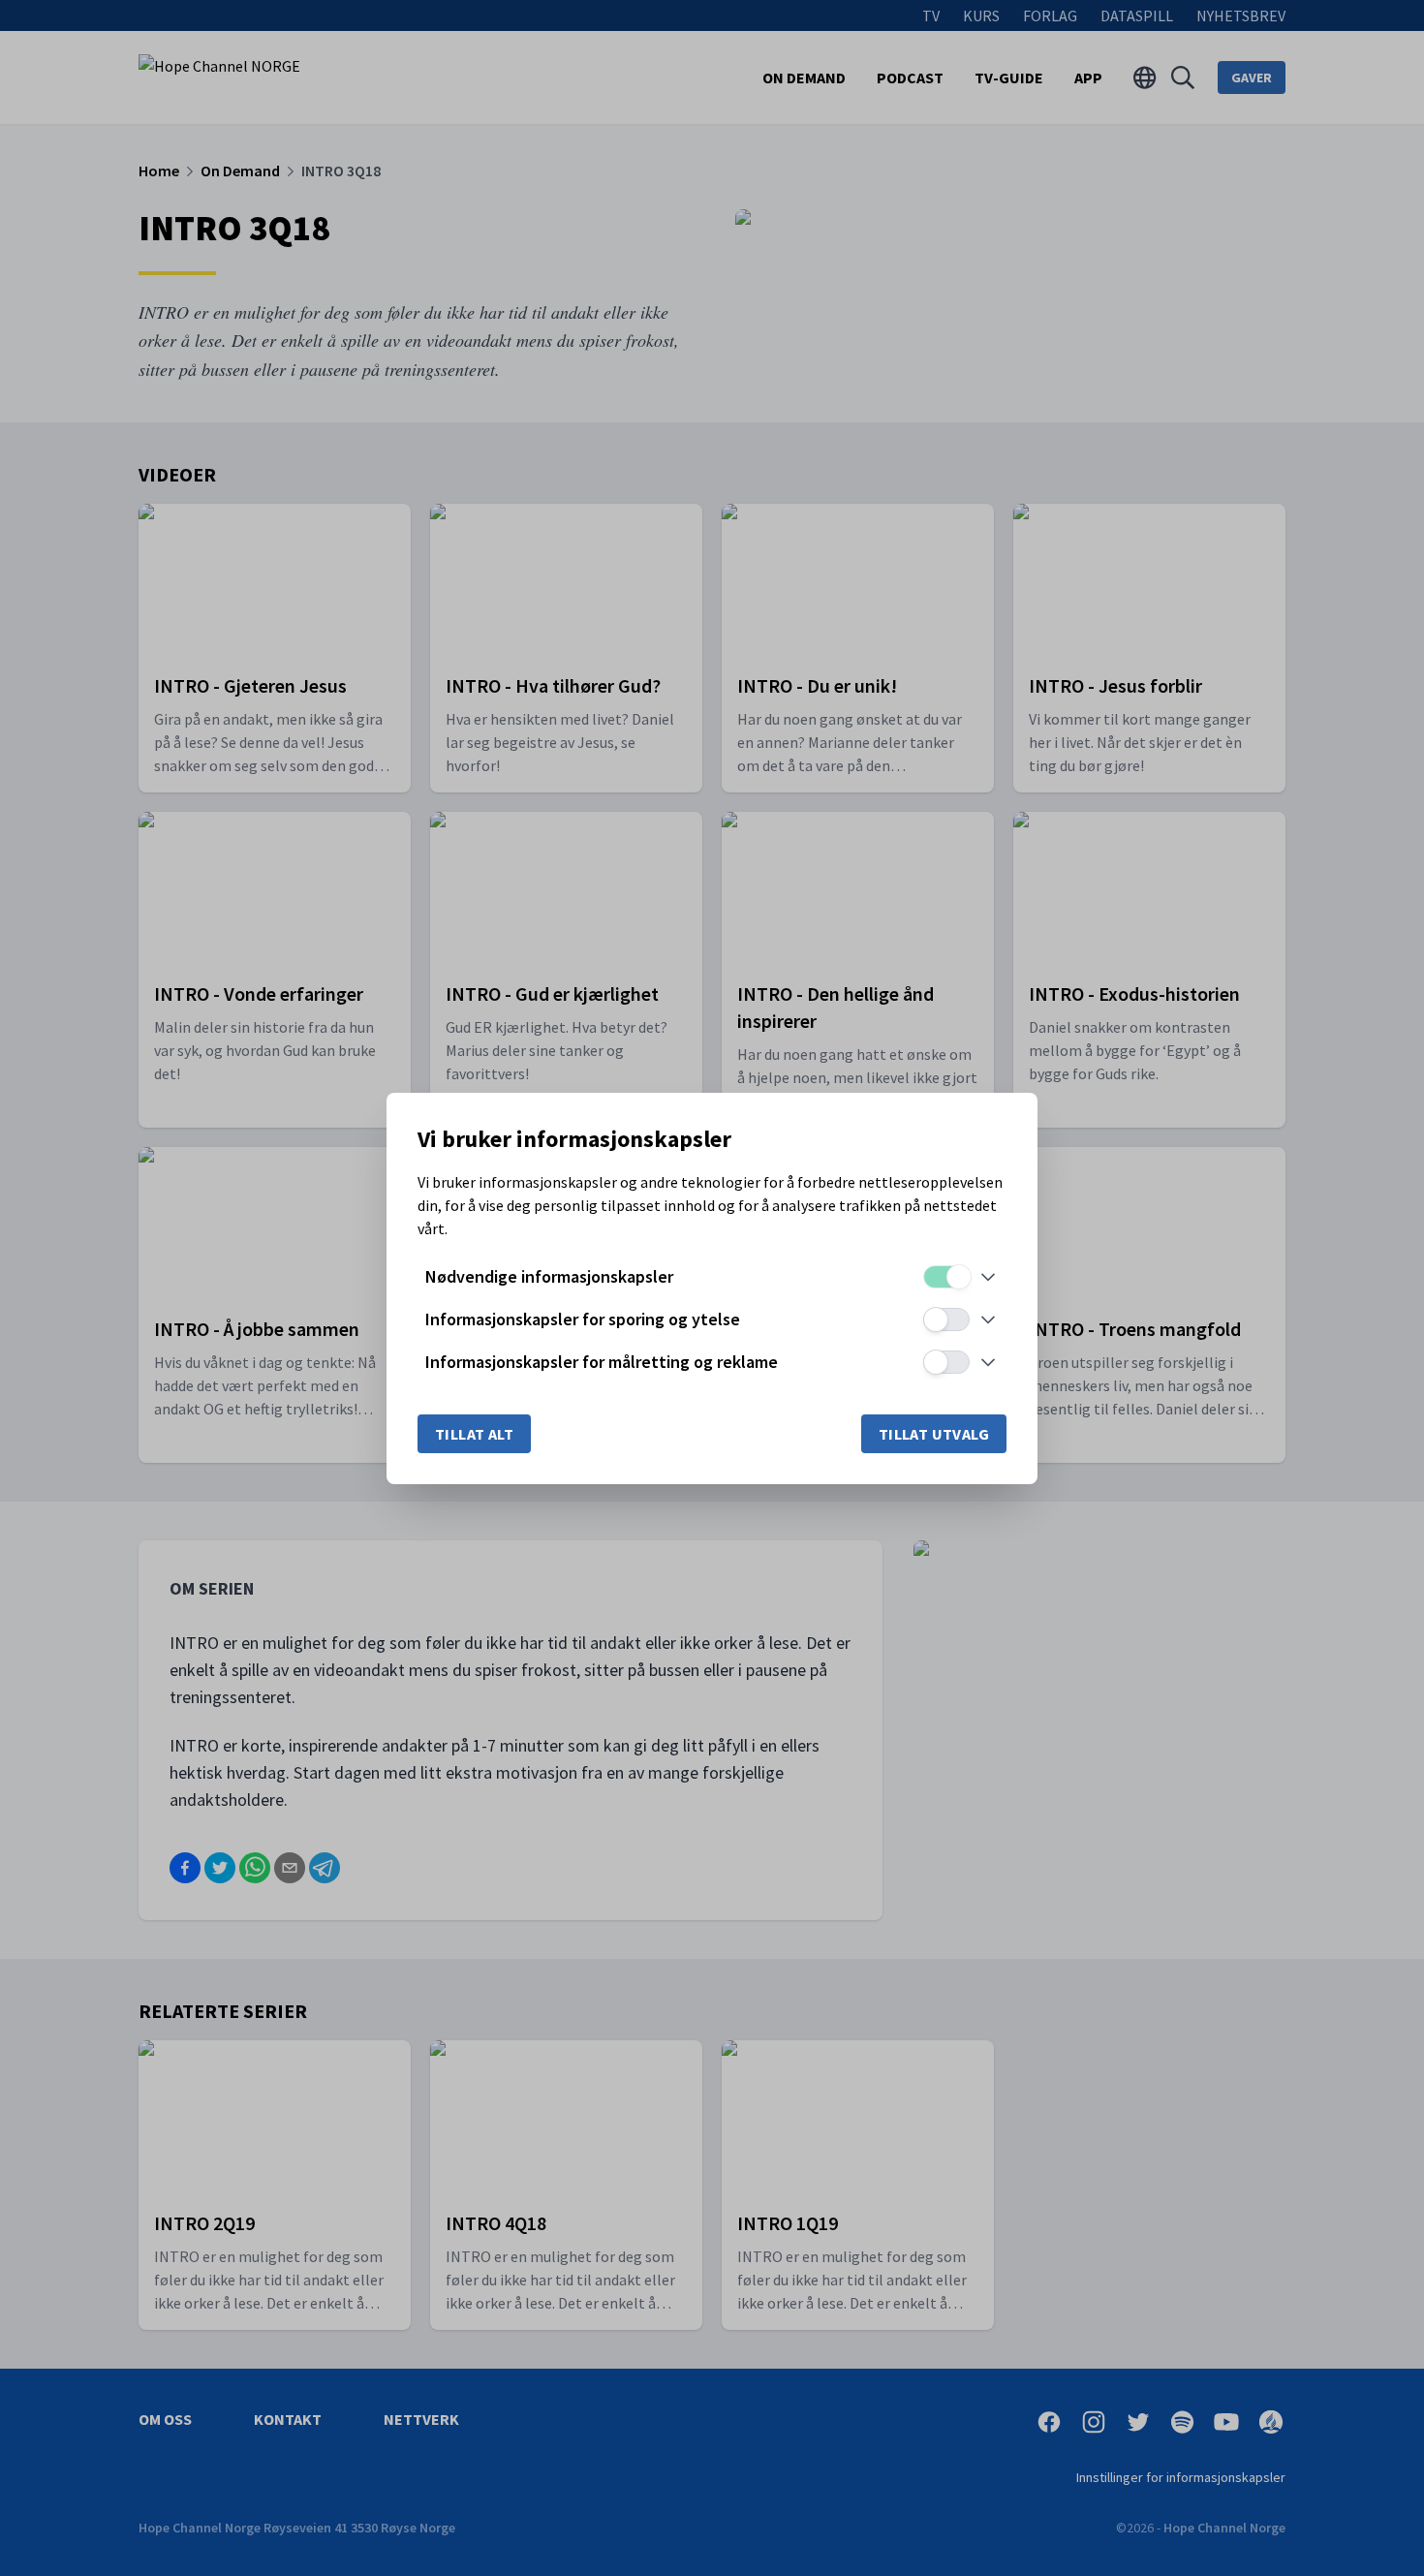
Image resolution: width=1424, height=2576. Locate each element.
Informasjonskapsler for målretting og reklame (602, 1362)
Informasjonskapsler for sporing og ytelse (583, 1319)
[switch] (946, 1277)
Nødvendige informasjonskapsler (549, 1276)
